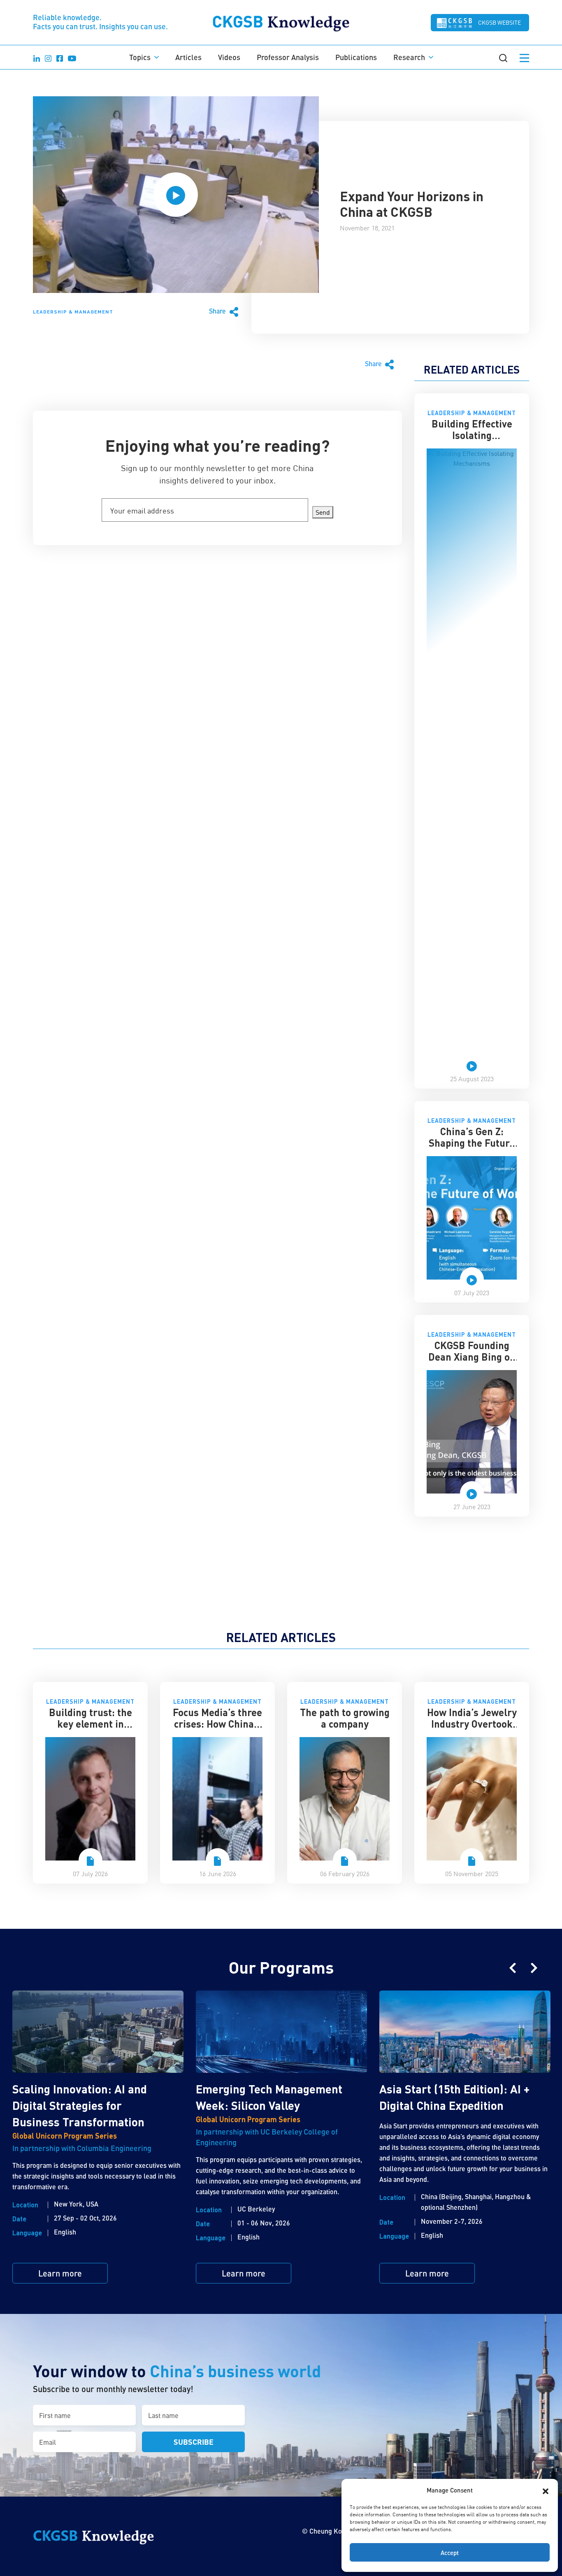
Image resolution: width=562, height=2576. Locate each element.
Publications (356, 57)
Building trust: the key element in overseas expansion (90, 1724)
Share (218, 311)
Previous (513, 1968)
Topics (140, 57)
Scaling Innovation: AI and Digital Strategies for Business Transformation (80, 2105)
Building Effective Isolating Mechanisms (472, 435)
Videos (229, 57)
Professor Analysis (288, 57)
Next (534, 1968)
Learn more (60, 2273)
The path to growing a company (345, 1718)
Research (409, 57)
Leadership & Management (73, 311)
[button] (546, 2490)
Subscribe (194, 2442)
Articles (188, 57)
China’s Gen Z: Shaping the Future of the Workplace (472, 1143)
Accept (450, 2553)
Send (323, 512)
